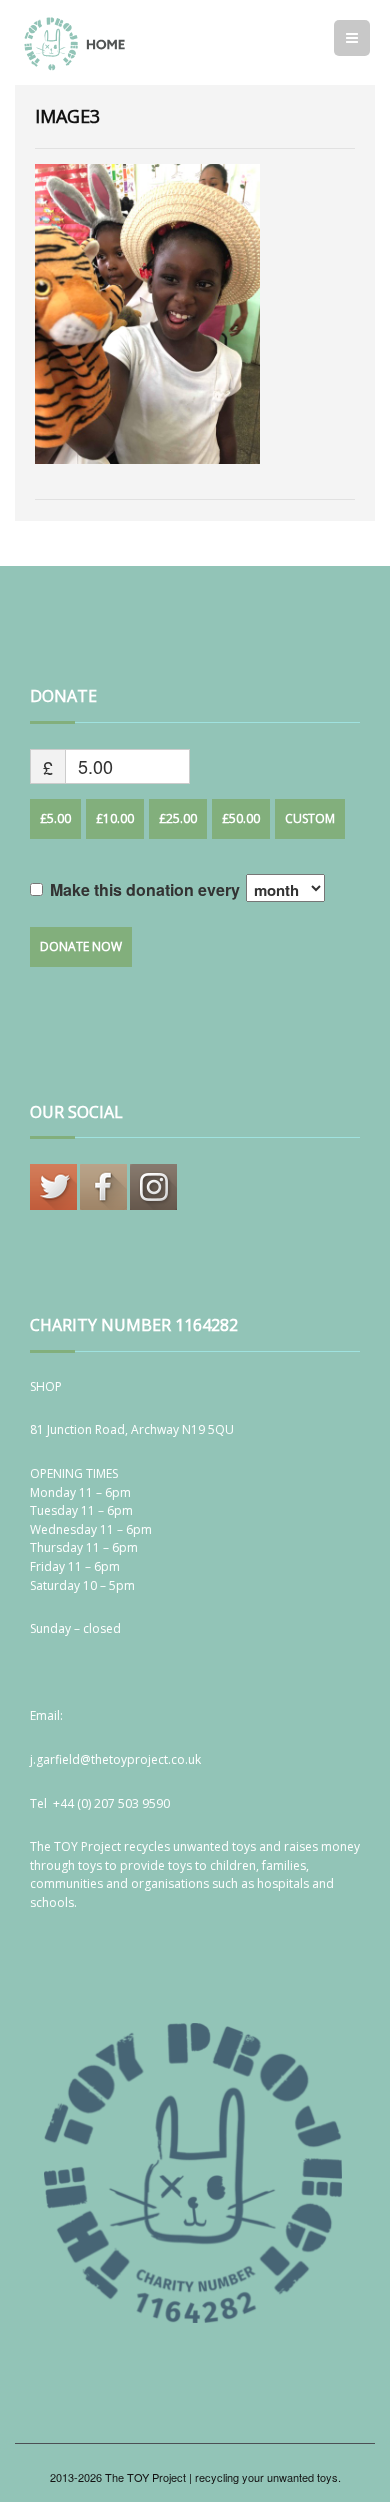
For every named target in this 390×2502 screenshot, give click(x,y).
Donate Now (81, 946)
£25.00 (178, 818)
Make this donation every (147, 889)
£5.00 (55, 818)
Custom (310, 818)
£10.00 (115, 818)
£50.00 (241, 818)
